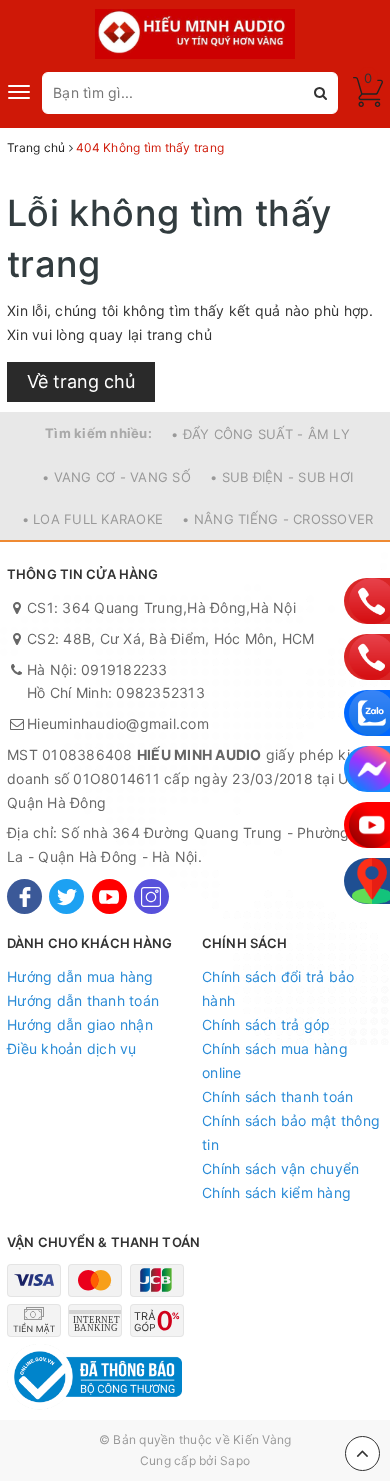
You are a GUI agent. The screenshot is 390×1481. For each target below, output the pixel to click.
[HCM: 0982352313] (367, 657)
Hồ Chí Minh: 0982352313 (116, 692)
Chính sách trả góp (266, 1024)
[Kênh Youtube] (367, 825)
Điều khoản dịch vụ (72, 1048)
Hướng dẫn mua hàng (80, 976)
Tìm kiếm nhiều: (98, 433)
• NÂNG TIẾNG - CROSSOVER (277, 519)
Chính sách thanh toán (277, 1096)
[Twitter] (66, 896)
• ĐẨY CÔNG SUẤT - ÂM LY (260, 434)
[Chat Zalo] (367, 713)
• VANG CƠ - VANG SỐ (116, 477)
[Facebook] (24, 896)
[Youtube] (109, 896)
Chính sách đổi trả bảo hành (278, 988)
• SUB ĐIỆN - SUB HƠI (281, 477)
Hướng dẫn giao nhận (80, 1024)
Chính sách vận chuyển (280, 1168)
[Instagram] (151, 896)
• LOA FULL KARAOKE (93, 519)
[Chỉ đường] (367, 881)
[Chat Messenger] (367, 769)
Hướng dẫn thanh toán (83, 1000)
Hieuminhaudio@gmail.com (118, 723)
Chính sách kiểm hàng (276, 1192)
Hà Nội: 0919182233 (97, 669)
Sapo (235, 1460)
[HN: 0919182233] (367, 601)
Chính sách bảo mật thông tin (291, 1132)
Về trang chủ (81, 381)
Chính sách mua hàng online (275, 1060)
